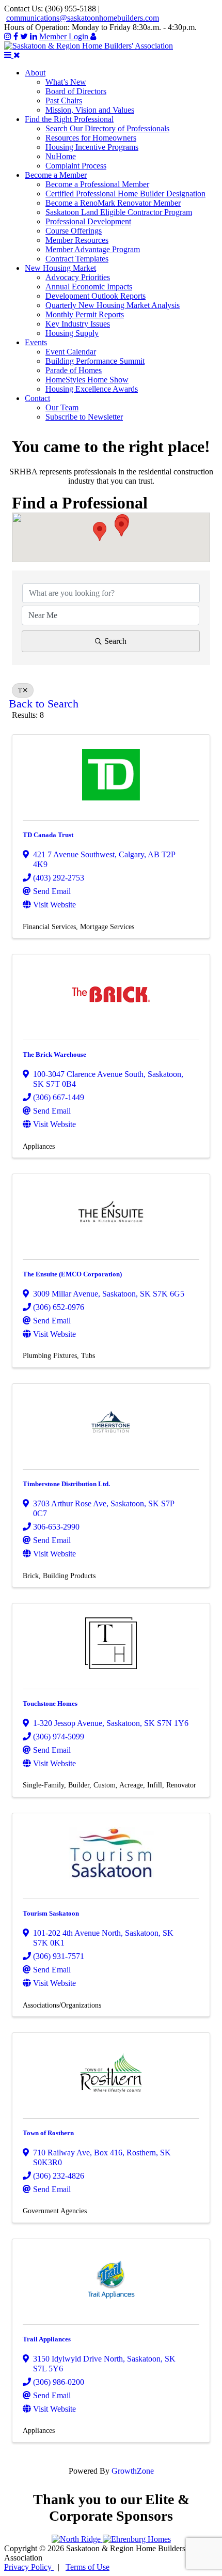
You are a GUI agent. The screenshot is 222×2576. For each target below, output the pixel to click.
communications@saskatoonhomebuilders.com (83, 18)
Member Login (65, 36)
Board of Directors (76, 91)
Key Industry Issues (78, 324)
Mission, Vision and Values (90, 110)
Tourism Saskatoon (51, 1913)
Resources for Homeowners (91, 138)
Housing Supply (72, 333)
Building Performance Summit (95, 361)
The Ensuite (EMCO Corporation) (72, 1274)
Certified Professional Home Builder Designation (125, 194)
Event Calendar (71, 352)
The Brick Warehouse (54, 1054)
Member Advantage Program (93, 249)
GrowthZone (133, 2471)
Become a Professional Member (97, 184)
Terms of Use (88, 2567)
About (35, 73)
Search (115, 641)
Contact (37, 398)
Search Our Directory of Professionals (107, 128)
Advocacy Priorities (78, 277)
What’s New (66, 82)
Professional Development (88, 221)
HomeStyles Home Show (87, 380)
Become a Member (56, 175)
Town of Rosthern (48, 2133)
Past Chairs (64, 101)
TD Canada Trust (48, 835)
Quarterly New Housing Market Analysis (113, 305)
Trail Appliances (47, 2339)
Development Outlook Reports (96, 296)
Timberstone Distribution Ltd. (66, 1484)
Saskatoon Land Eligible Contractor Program (119, 212)
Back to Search (44, 704)
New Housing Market (60, 268)
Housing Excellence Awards (92, 389)
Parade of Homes (74, 370)
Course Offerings (74, 231)
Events (36, 342)
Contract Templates (77, 259)
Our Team (62, 407)
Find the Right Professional (69, 119)
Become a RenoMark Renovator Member (113, 203)
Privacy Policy (29, 2567)
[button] (100, 531)
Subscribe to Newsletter (84, 417)
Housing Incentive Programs (92, 147)
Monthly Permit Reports (85, 314)
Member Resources (77, 240)
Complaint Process (76, 166)
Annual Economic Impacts (89, 287)
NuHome (61, 156)
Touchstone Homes (50, 1703)
